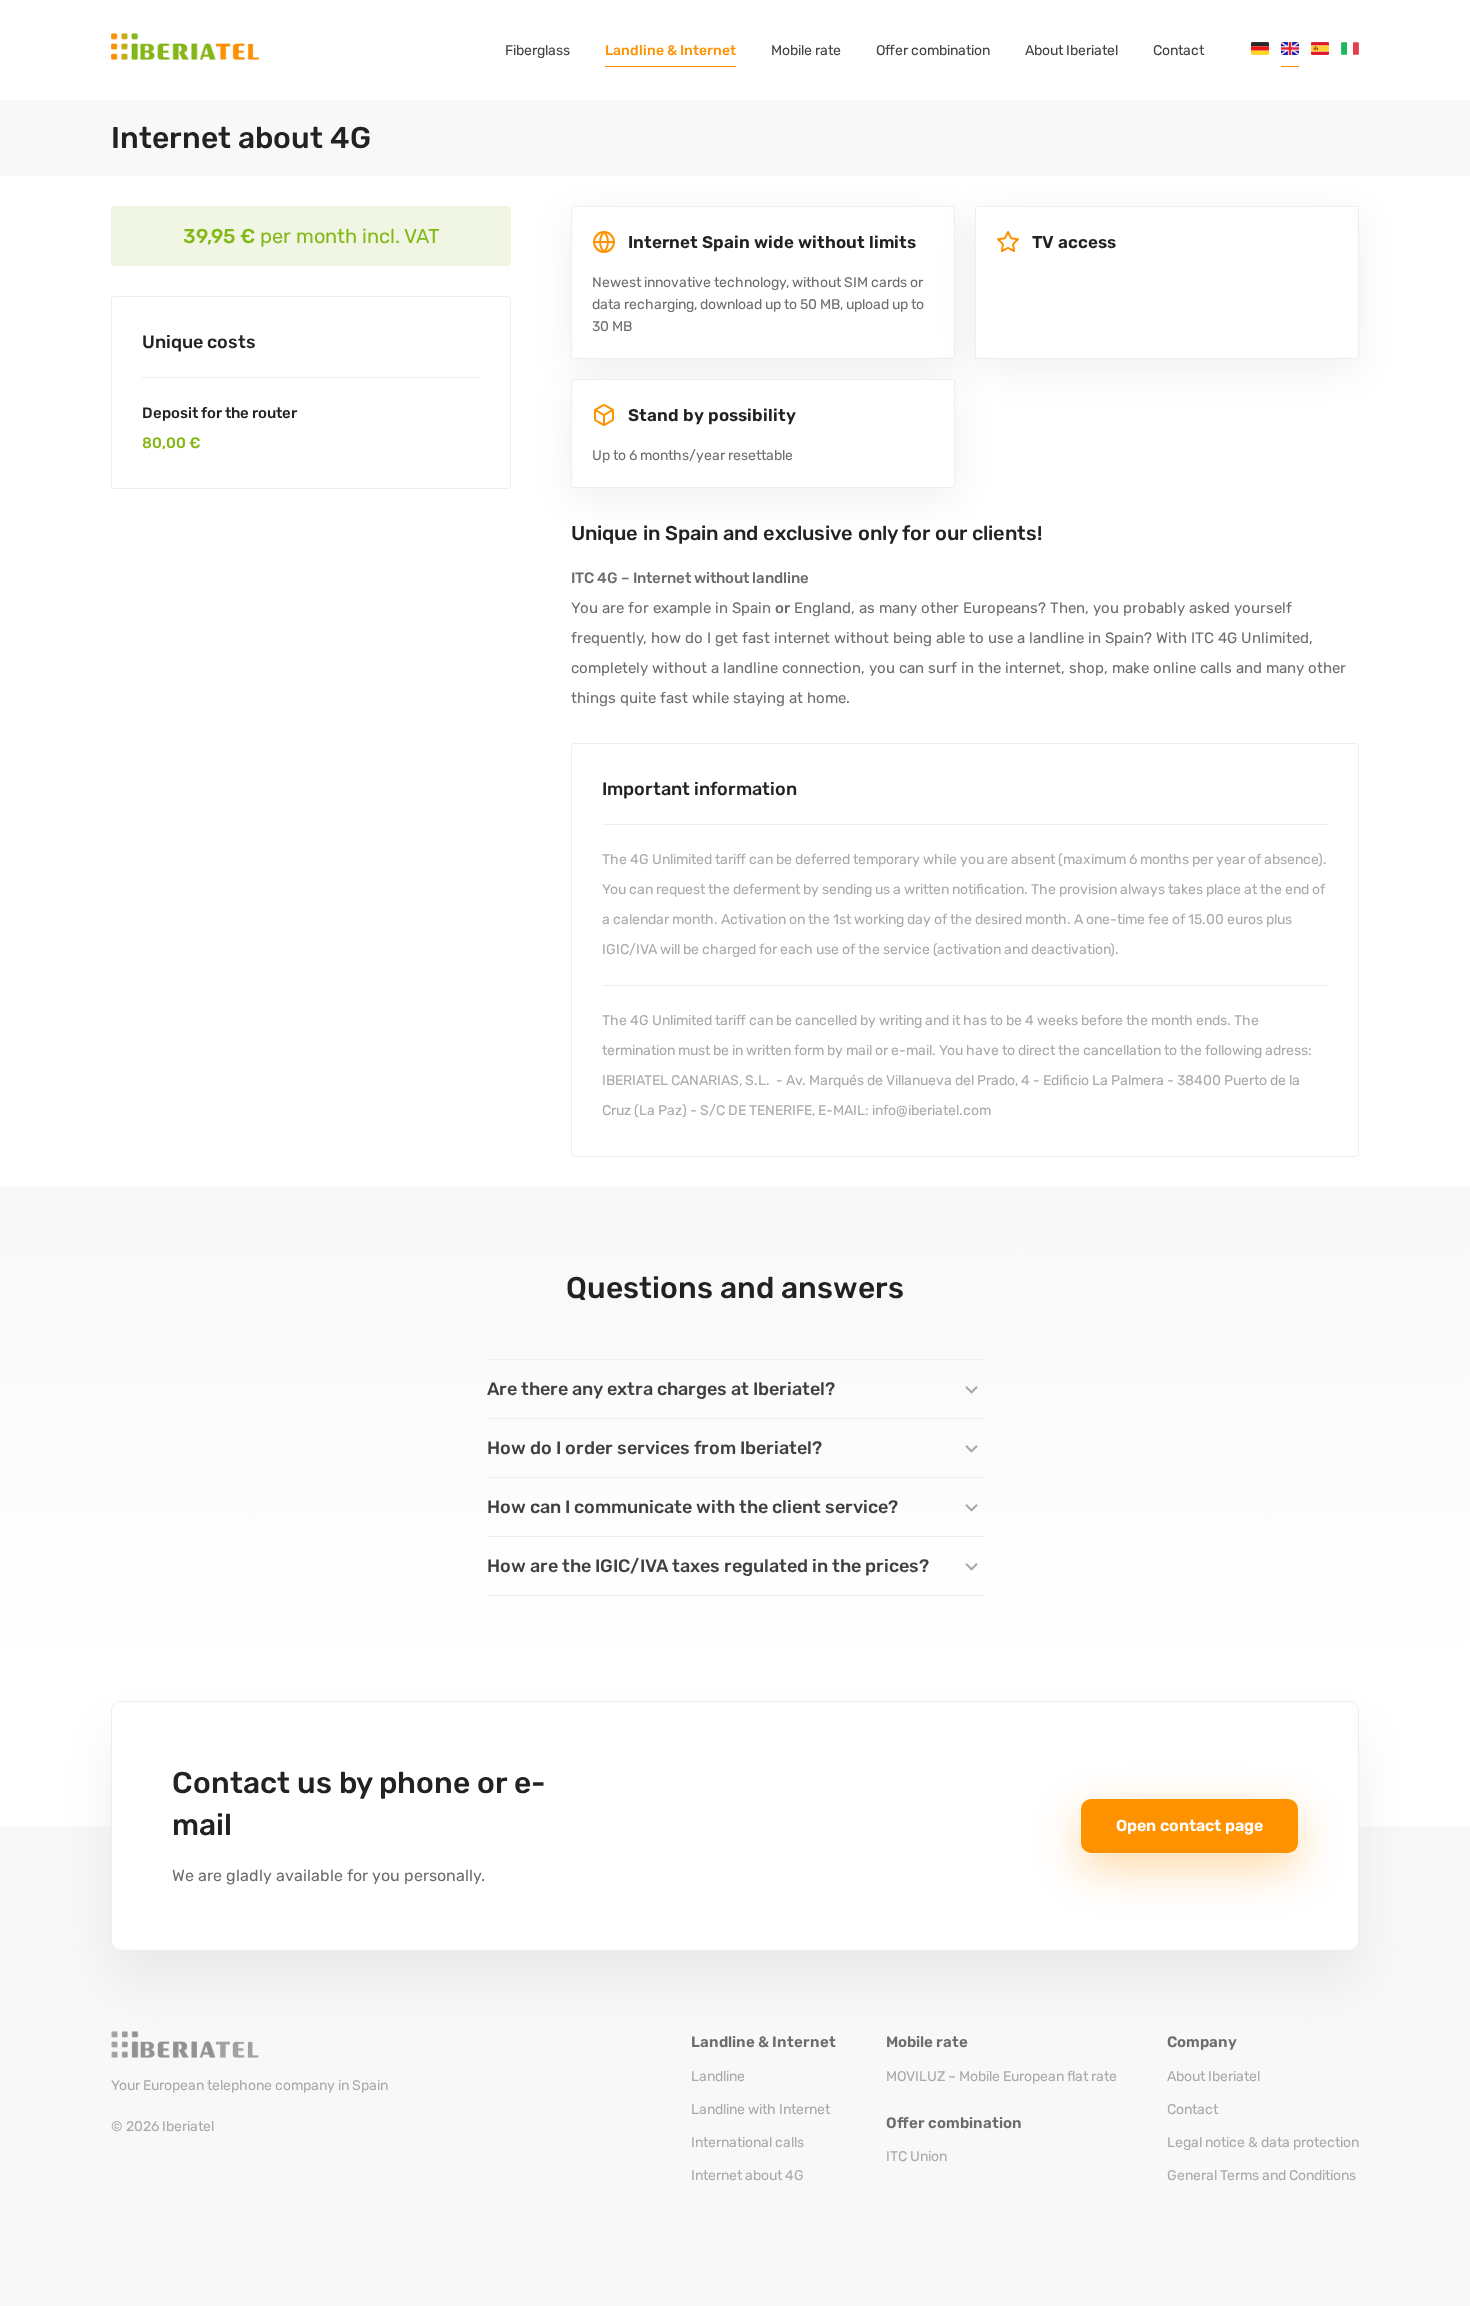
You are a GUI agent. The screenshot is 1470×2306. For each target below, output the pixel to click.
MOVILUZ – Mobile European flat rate (1001, 2076)
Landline (718, 2076)
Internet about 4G (747, 2175)
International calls (747, 2142)
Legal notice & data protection (1263, 2142)
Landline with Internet (760, 2109)
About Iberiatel (1213, 2076)
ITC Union (916, 2156)
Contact (1192, 2109)
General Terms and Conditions (1261, 2175)
